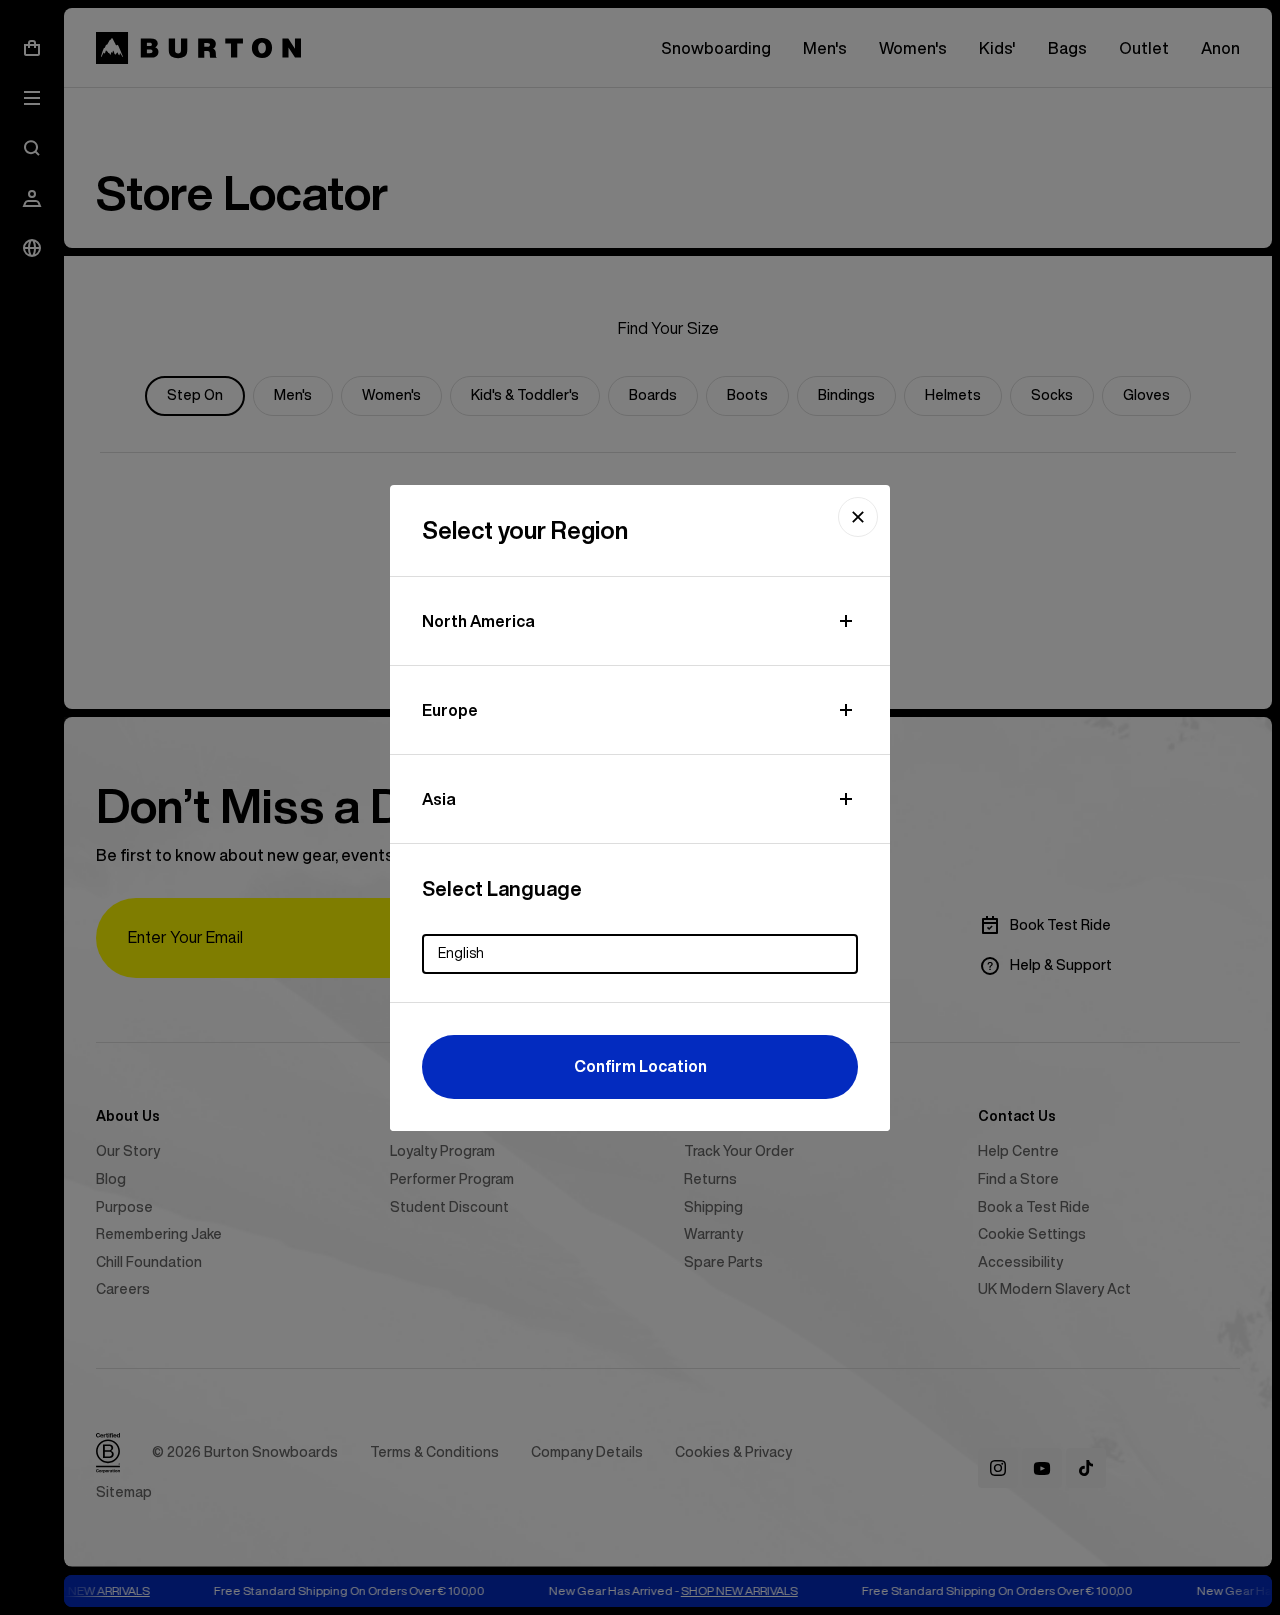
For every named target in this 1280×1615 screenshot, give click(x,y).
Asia (439, 799)
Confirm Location (640, 1066)
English (461, 953)
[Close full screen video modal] (858, 517)
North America (478, 621)
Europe (450, 710)
